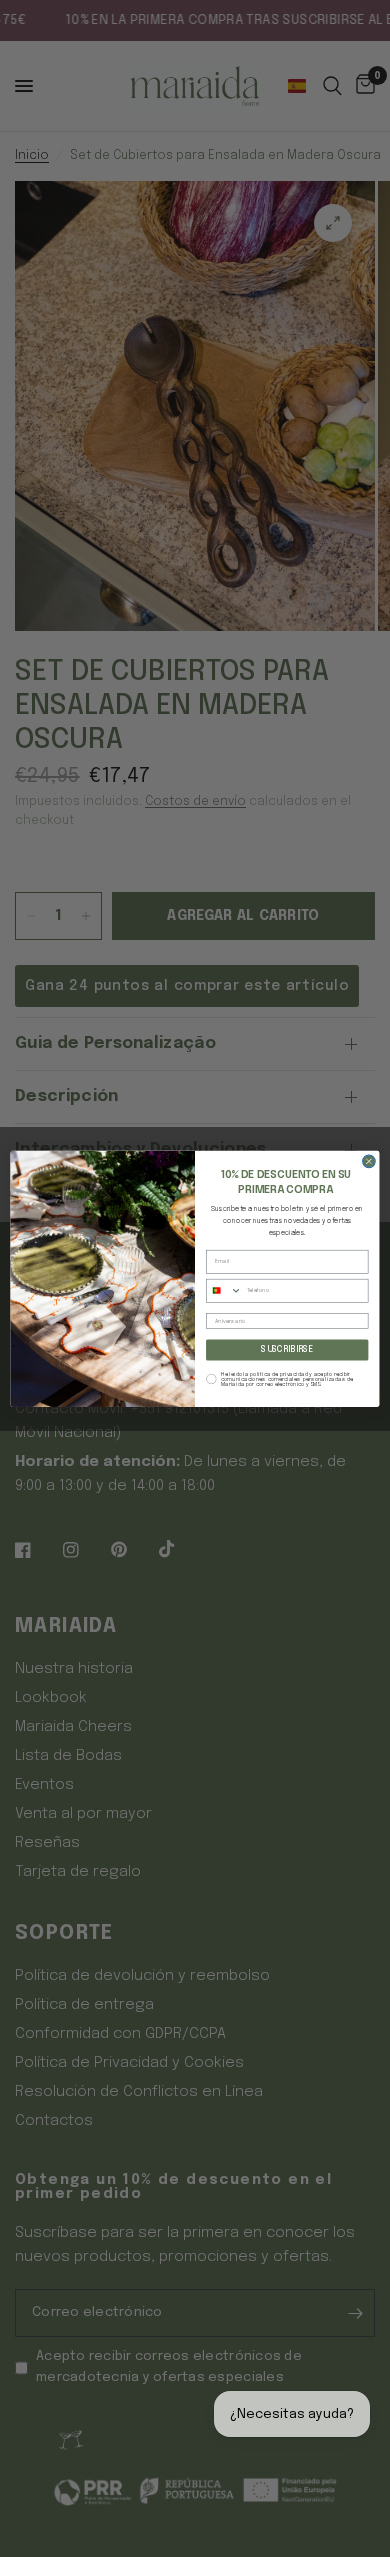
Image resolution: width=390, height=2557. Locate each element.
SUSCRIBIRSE (287, 1349)
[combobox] (224, 1290)
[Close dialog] (369, 1161)
